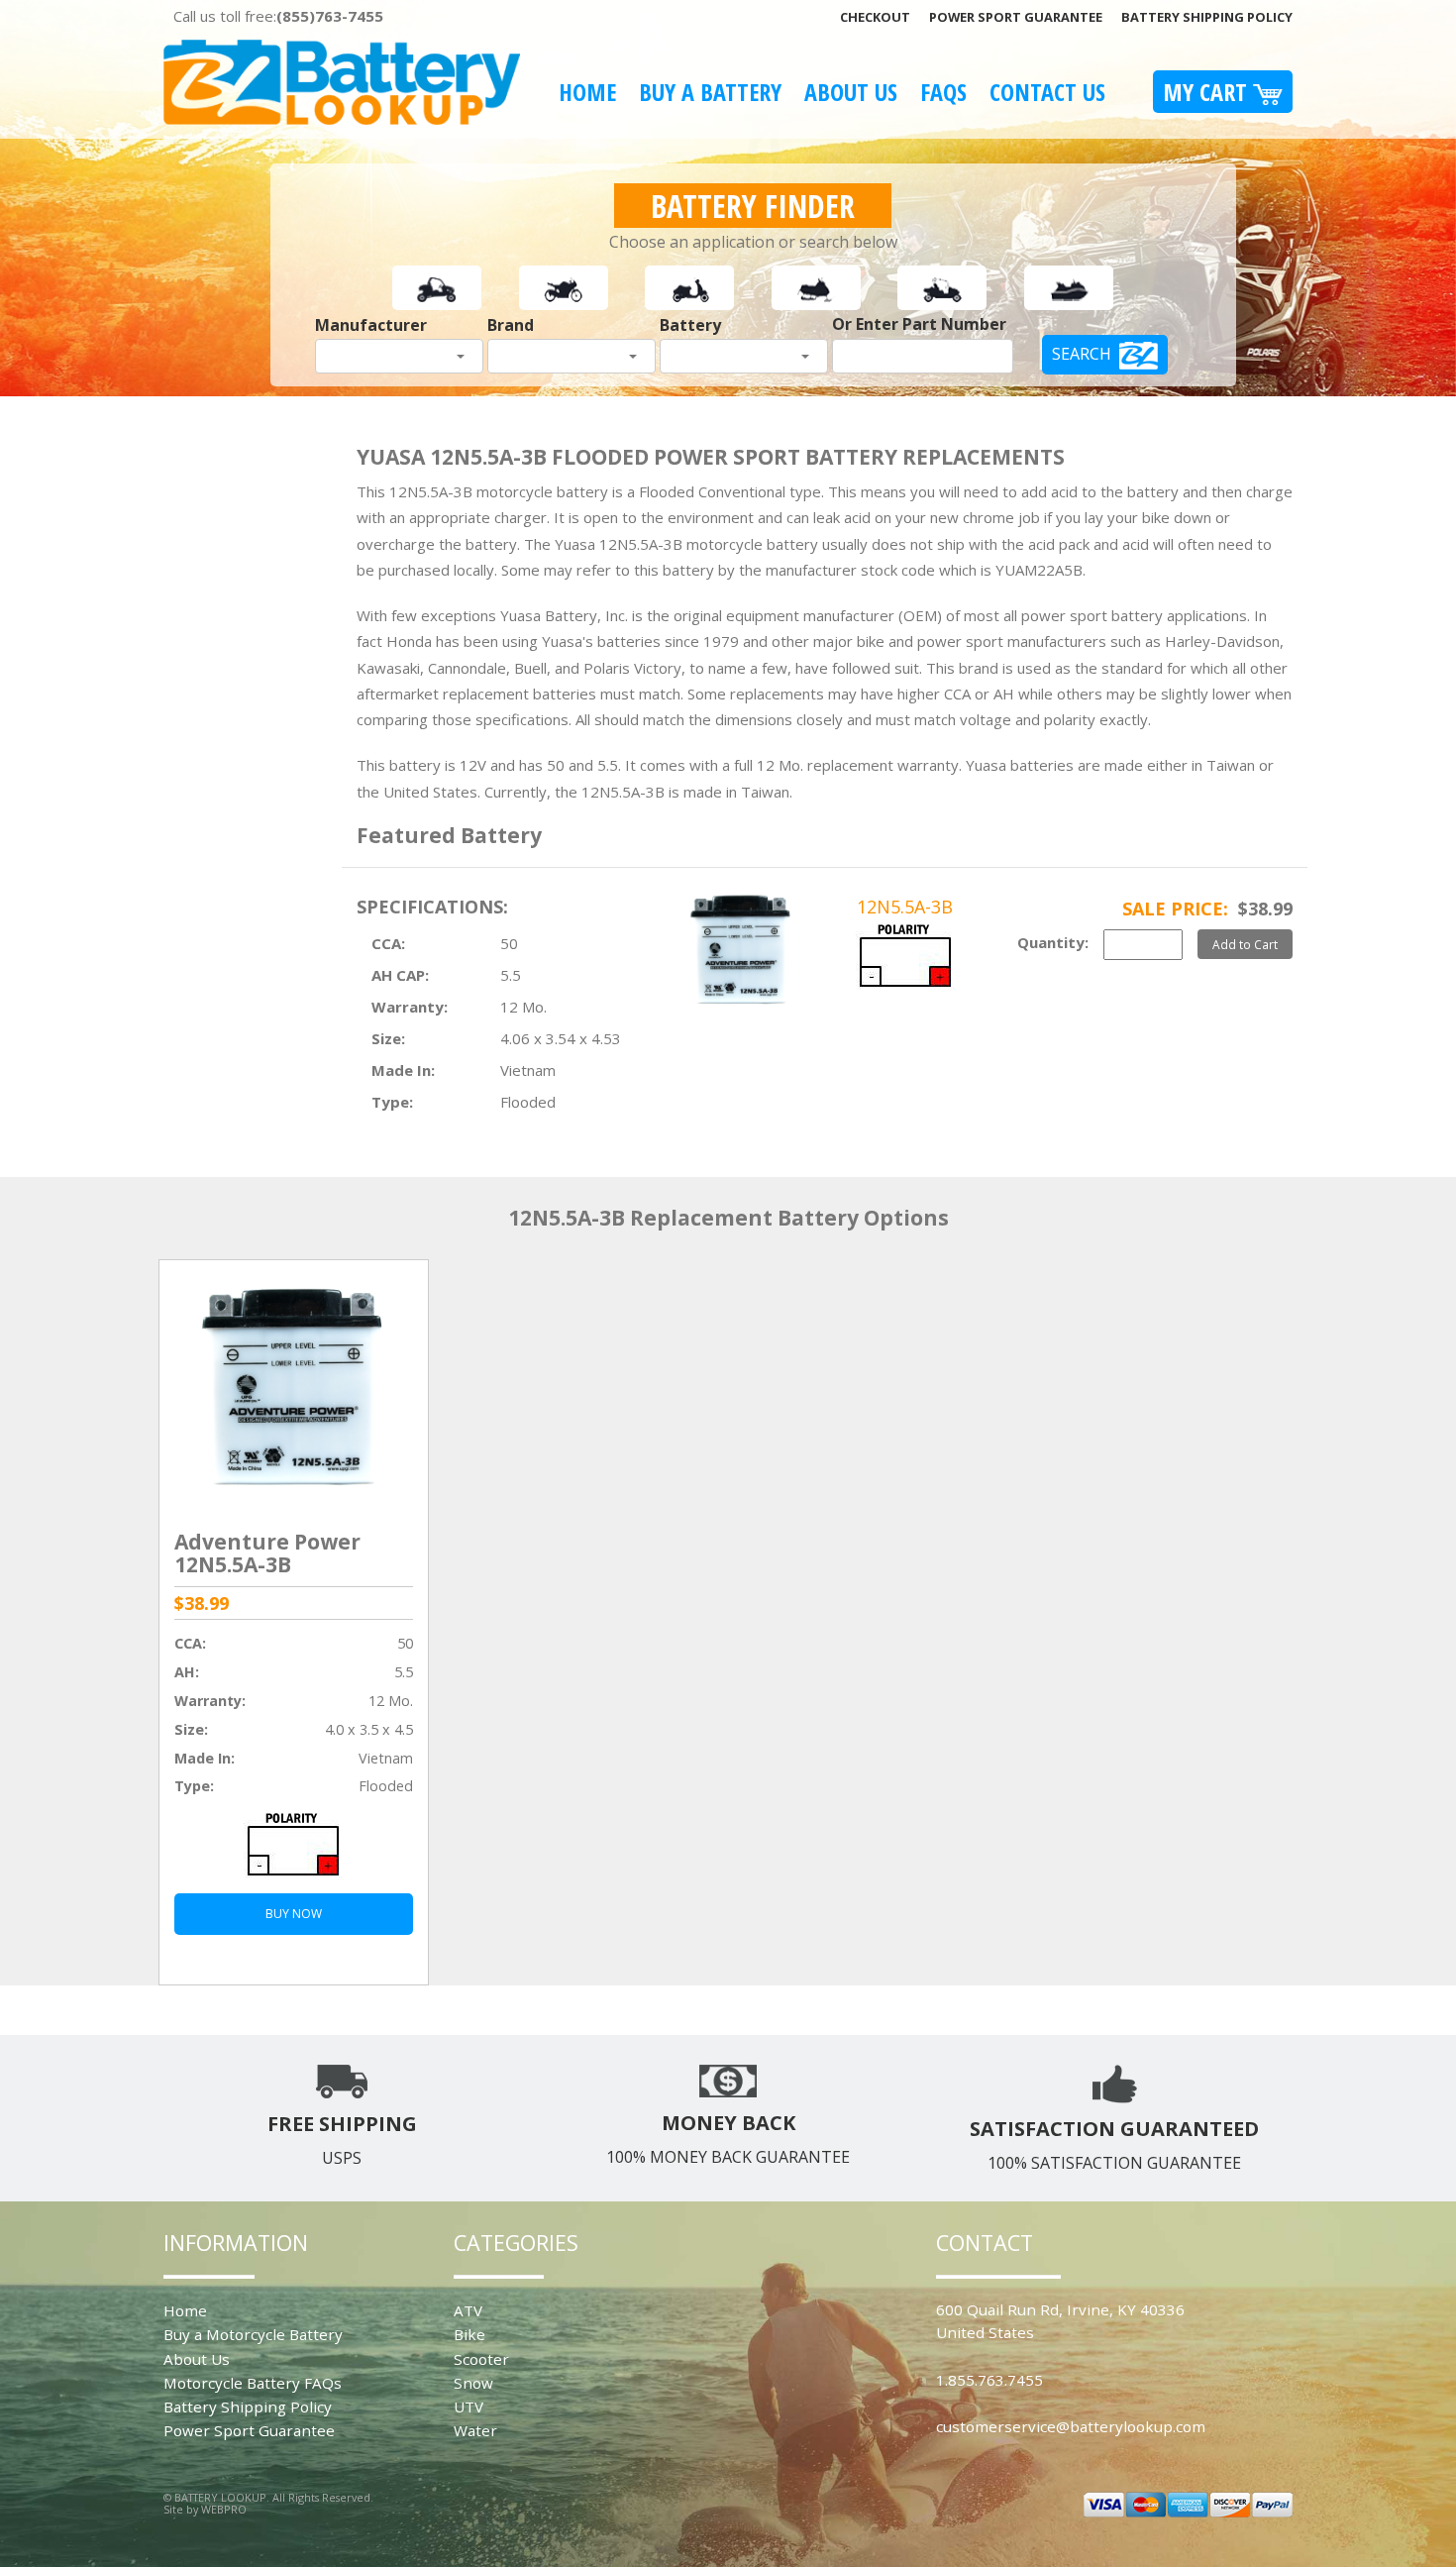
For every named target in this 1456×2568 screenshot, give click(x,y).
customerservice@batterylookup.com (1071, 2426)
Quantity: (1053, 942)
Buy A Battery (710, 92)
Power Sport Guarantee (1016, 17)
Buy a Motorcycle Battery (253, 2334)
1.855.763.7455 (989, 2380)
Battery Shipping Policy (1207, 17)
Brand (511, 325)
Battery (690, 325)
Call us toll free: (278, 16)
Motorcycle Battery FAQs (253, 2383)
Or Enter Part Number (919, 324)
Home (587, 92)
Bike (469, 2334)
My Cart (1208, 92)
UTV (468, 2407)
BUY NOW (294, 1914)
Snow (473, 2383)
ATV (468, 2310)
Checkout (875, 17)
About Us (851, 92)
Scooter (481, 2359)
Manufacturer (371, 325)
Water (475, 2430)
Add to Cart (1245, 944)
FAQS (943, 92)
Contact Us (1047, 92)
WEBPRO (224, 2509)
